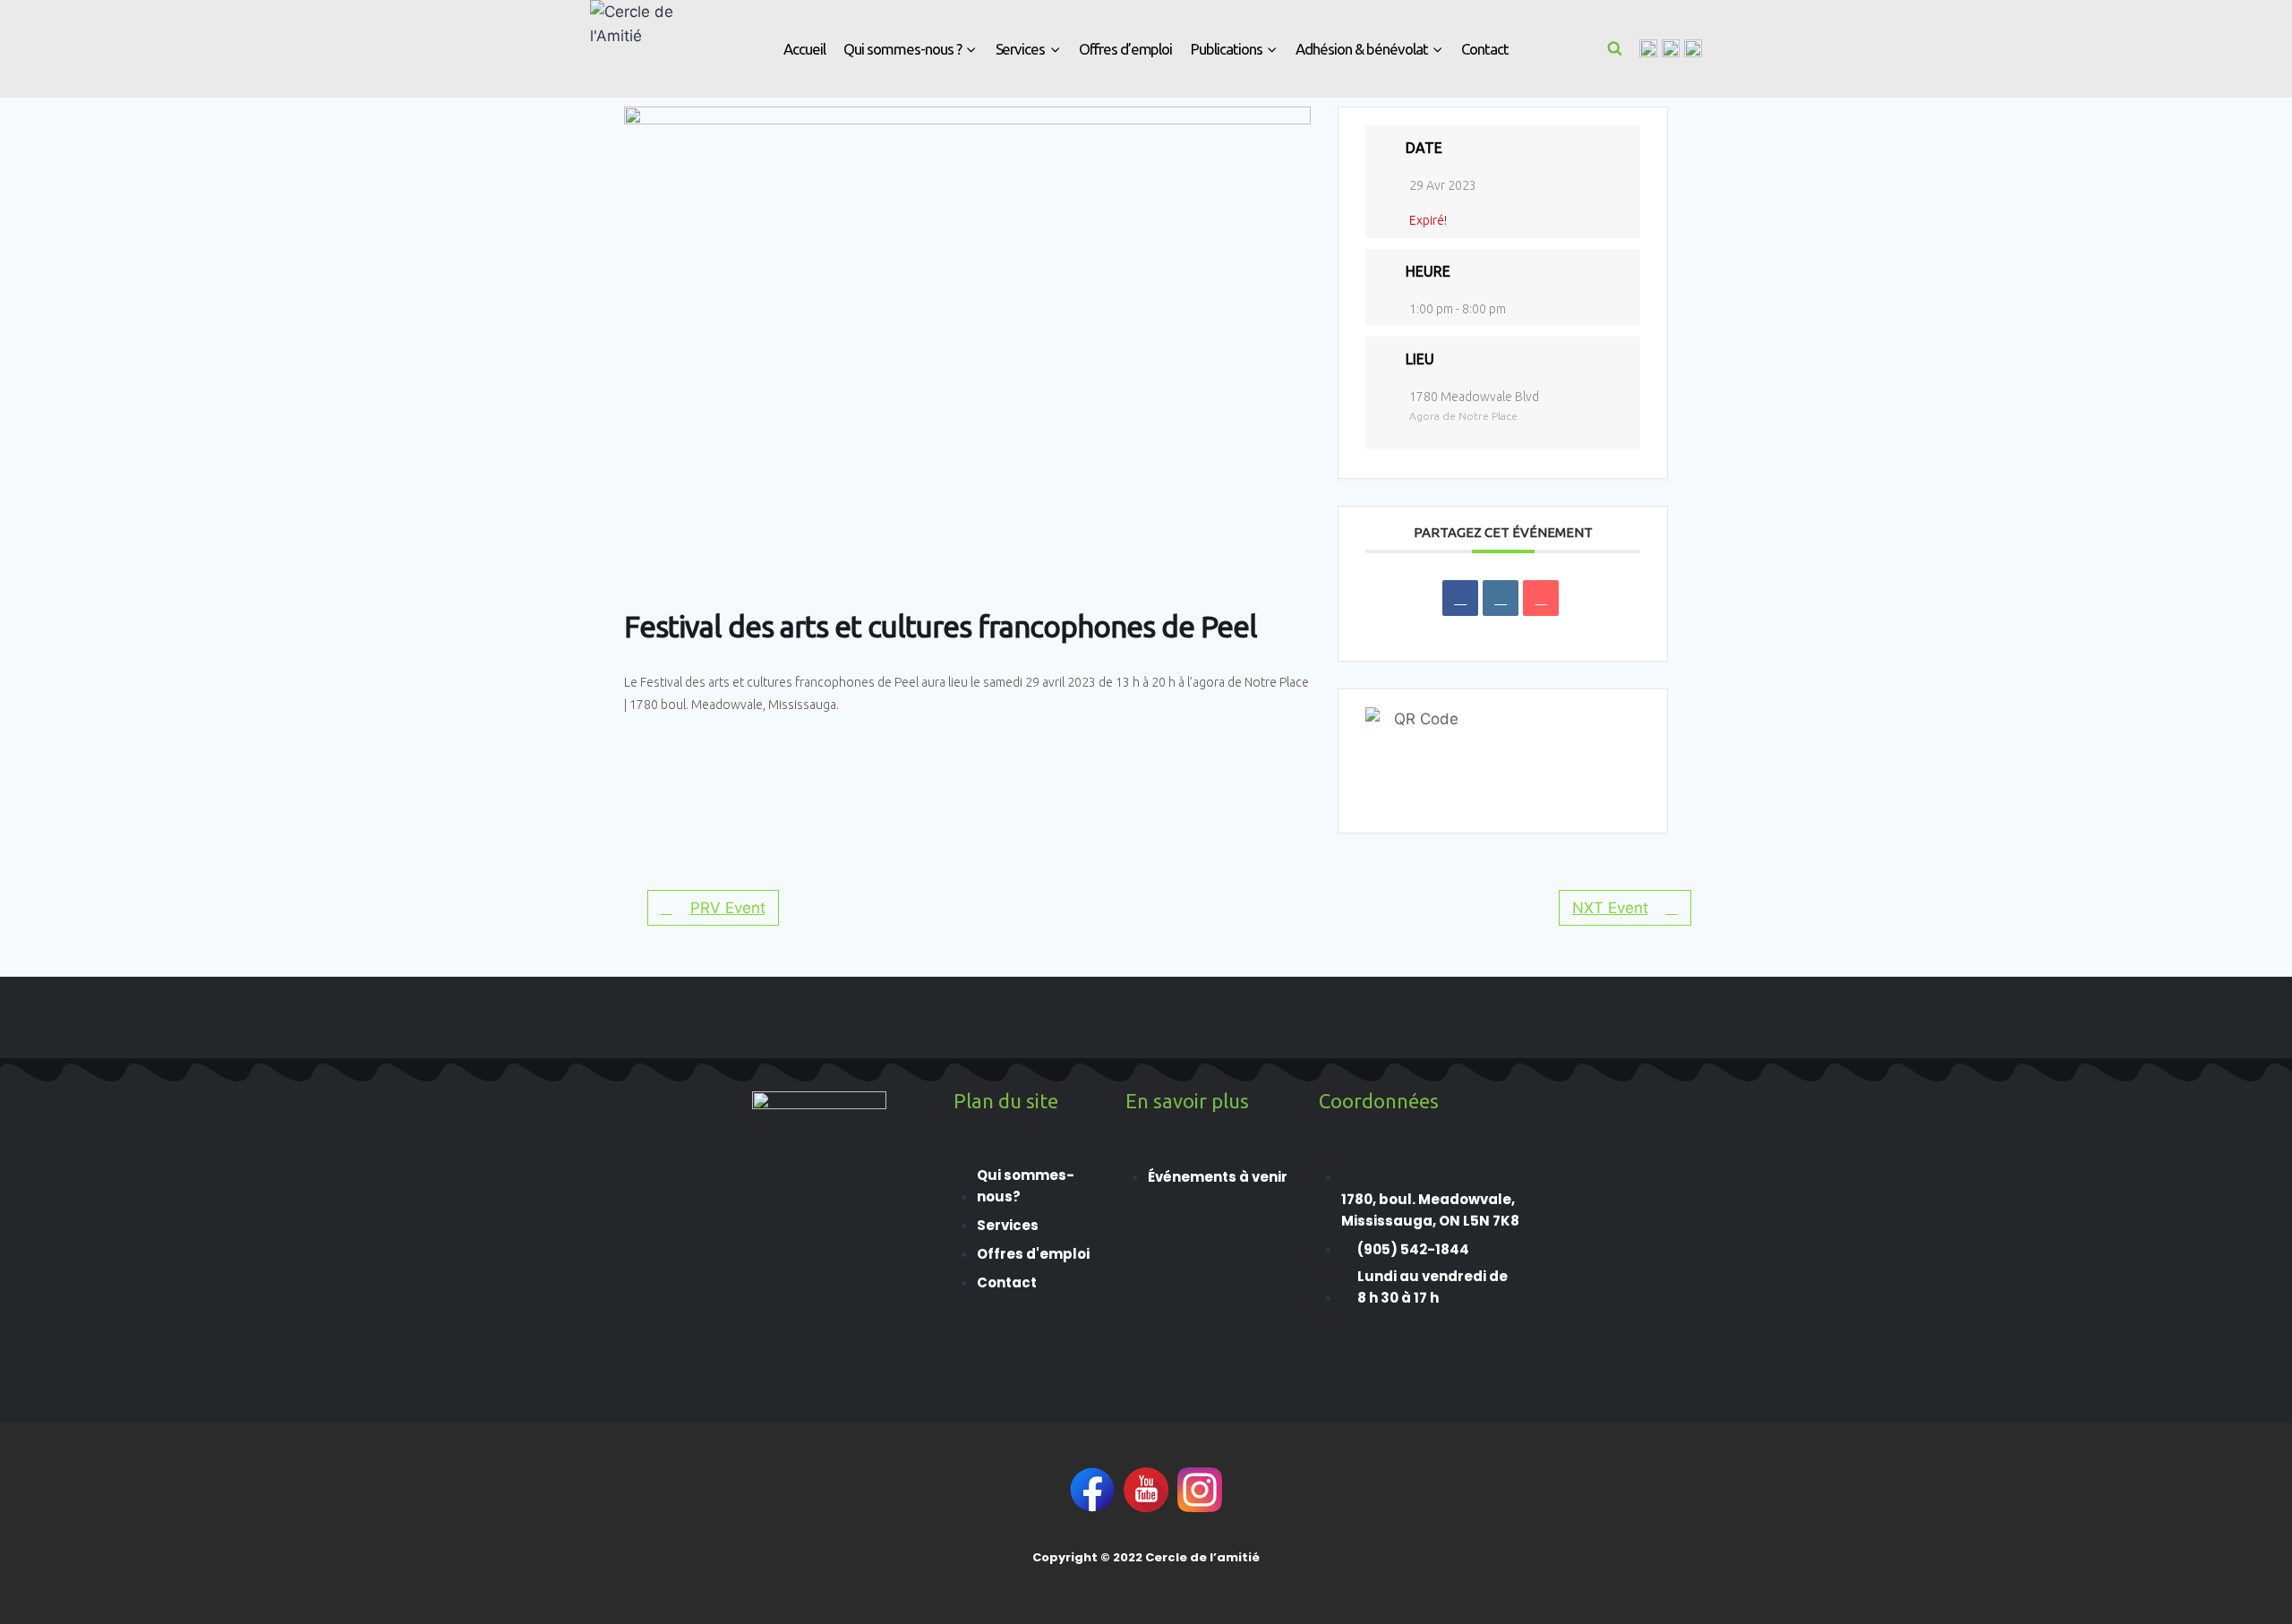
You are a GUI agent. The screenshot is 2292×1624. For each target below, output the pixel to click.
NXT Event (1610, 908)
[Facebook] (1648, 48)
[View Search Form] (1615, 48)
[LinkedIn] (1501, 598)
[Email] (1541, 598)
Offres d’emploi (1126, 49)
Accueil (804, 49)
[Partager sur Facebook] (1460, 598)
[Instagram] (1671, 48)
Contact (1485, 49)
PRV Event (728, 908)
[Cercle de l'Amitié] (635, 49)
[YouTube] (1693, 48)
